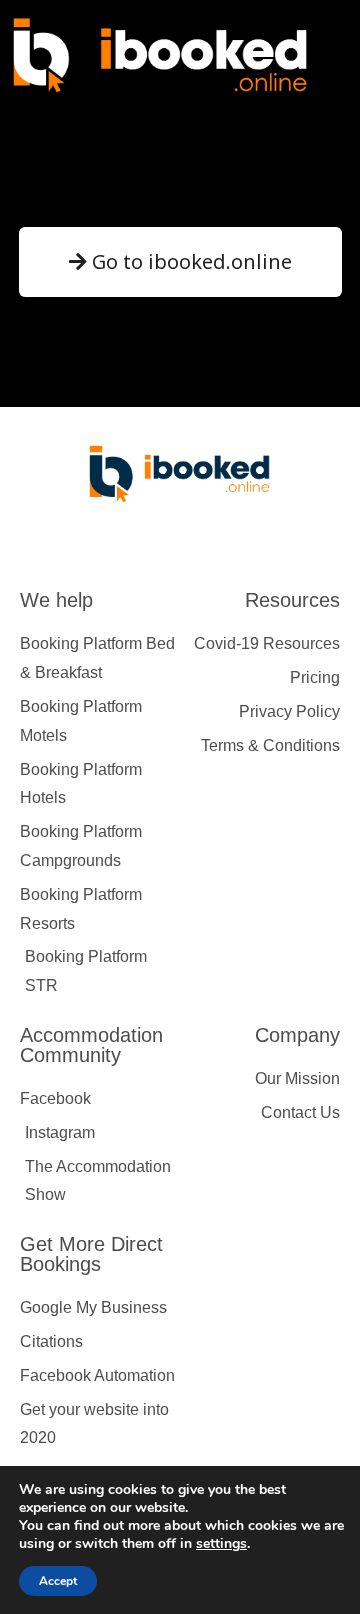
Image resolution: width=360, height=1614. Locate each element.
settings (221, 1544)
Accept (58, 1581)
